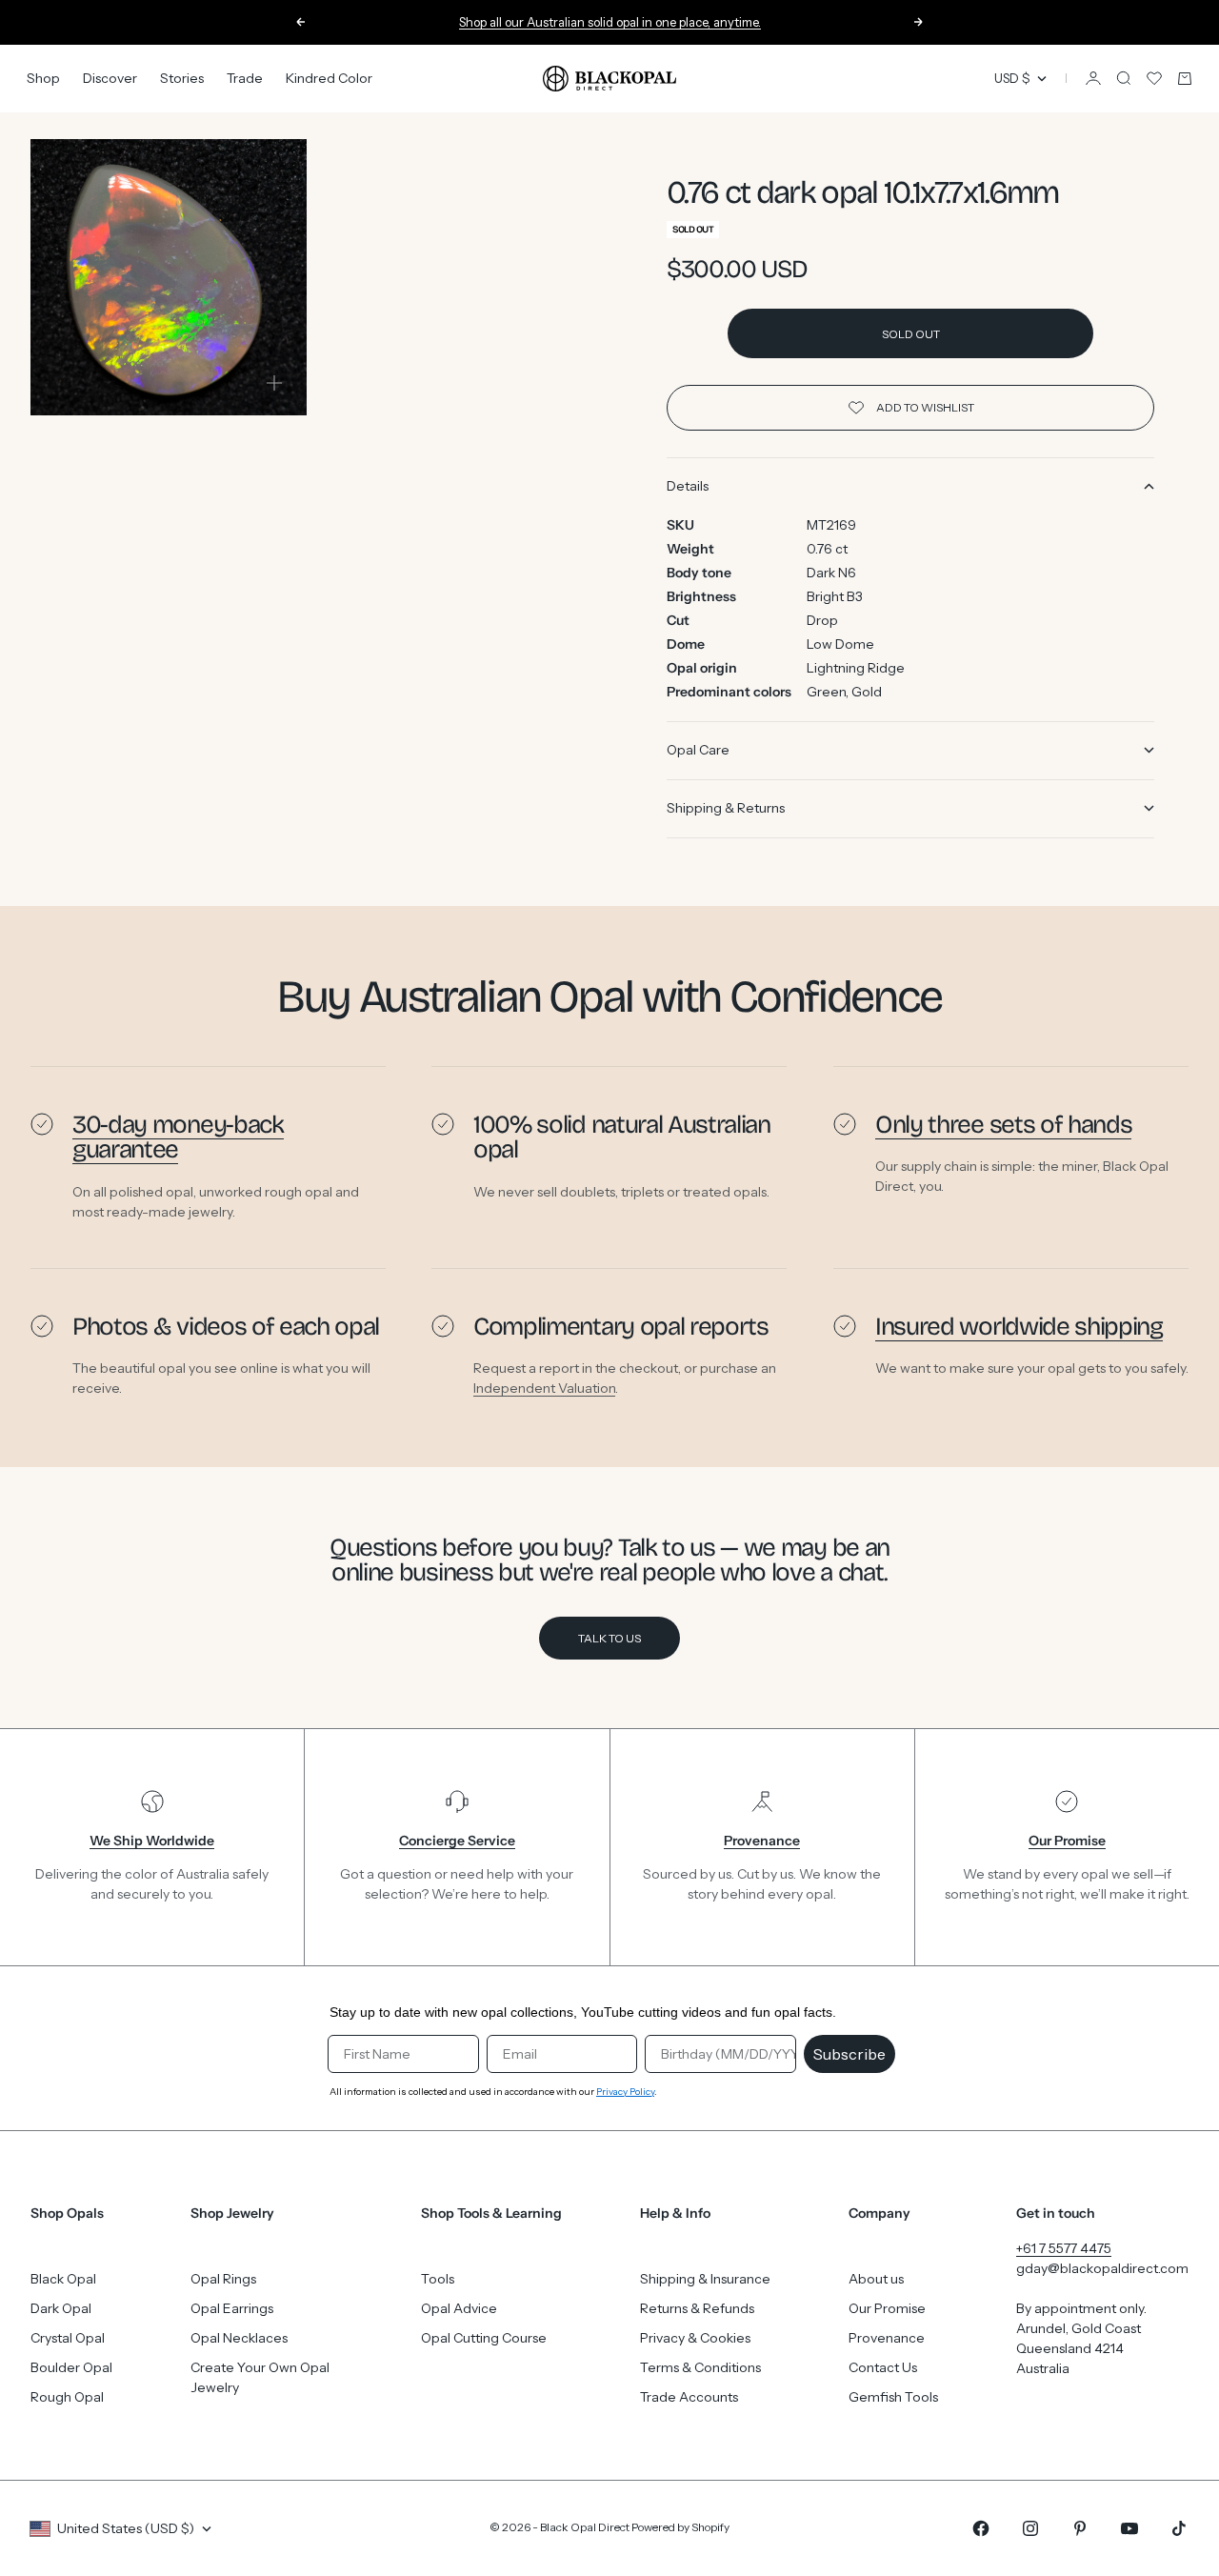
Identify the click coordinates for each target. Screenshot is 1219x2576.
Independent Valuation (544, 1388)
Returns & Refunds (697, 2308)
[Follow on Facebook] (981, 2528)
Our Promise (887, 2308)
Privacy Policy (625, 2092)
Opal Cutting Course (484, 2338)
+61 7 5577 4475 (1064, 2248)
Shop (43, 78)
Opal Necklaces (239, 2338)
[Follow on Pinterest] (1080, 2528)
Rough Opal (67, 2397)
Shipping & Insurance (705, 2279)
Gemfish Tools (893, 2397)
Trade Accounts (689, 2397)
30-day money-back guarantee (178, 1137)
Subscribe (849, 2054)
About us (876, 2279)
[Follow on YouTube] (1129, 2528)
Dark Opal (61, 2308)
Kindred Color (329, 78)
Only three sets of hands (1003, 1125)
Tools (438, 2279)
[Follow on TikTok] (1179, 2528)
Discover (110, 78)
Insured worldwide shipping (1019, 1327)
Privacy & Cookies (695, 2338)
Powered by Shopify (680, 2527)
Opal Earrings (232, 2308)
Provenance (887, 2338)
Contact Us (883, 2367)
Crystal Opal (68, 2338)
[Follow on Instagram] (1030, 2528)
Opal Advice (459, 2308)
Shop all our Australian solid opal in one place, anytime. (610, 21)
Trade (245, 78)
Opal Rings (223, 2279)
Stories (182, 78)
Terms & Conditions (700, 2367)
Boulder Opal (71, 2367)
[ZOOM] (274, 383)
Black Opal (63, 2279)
